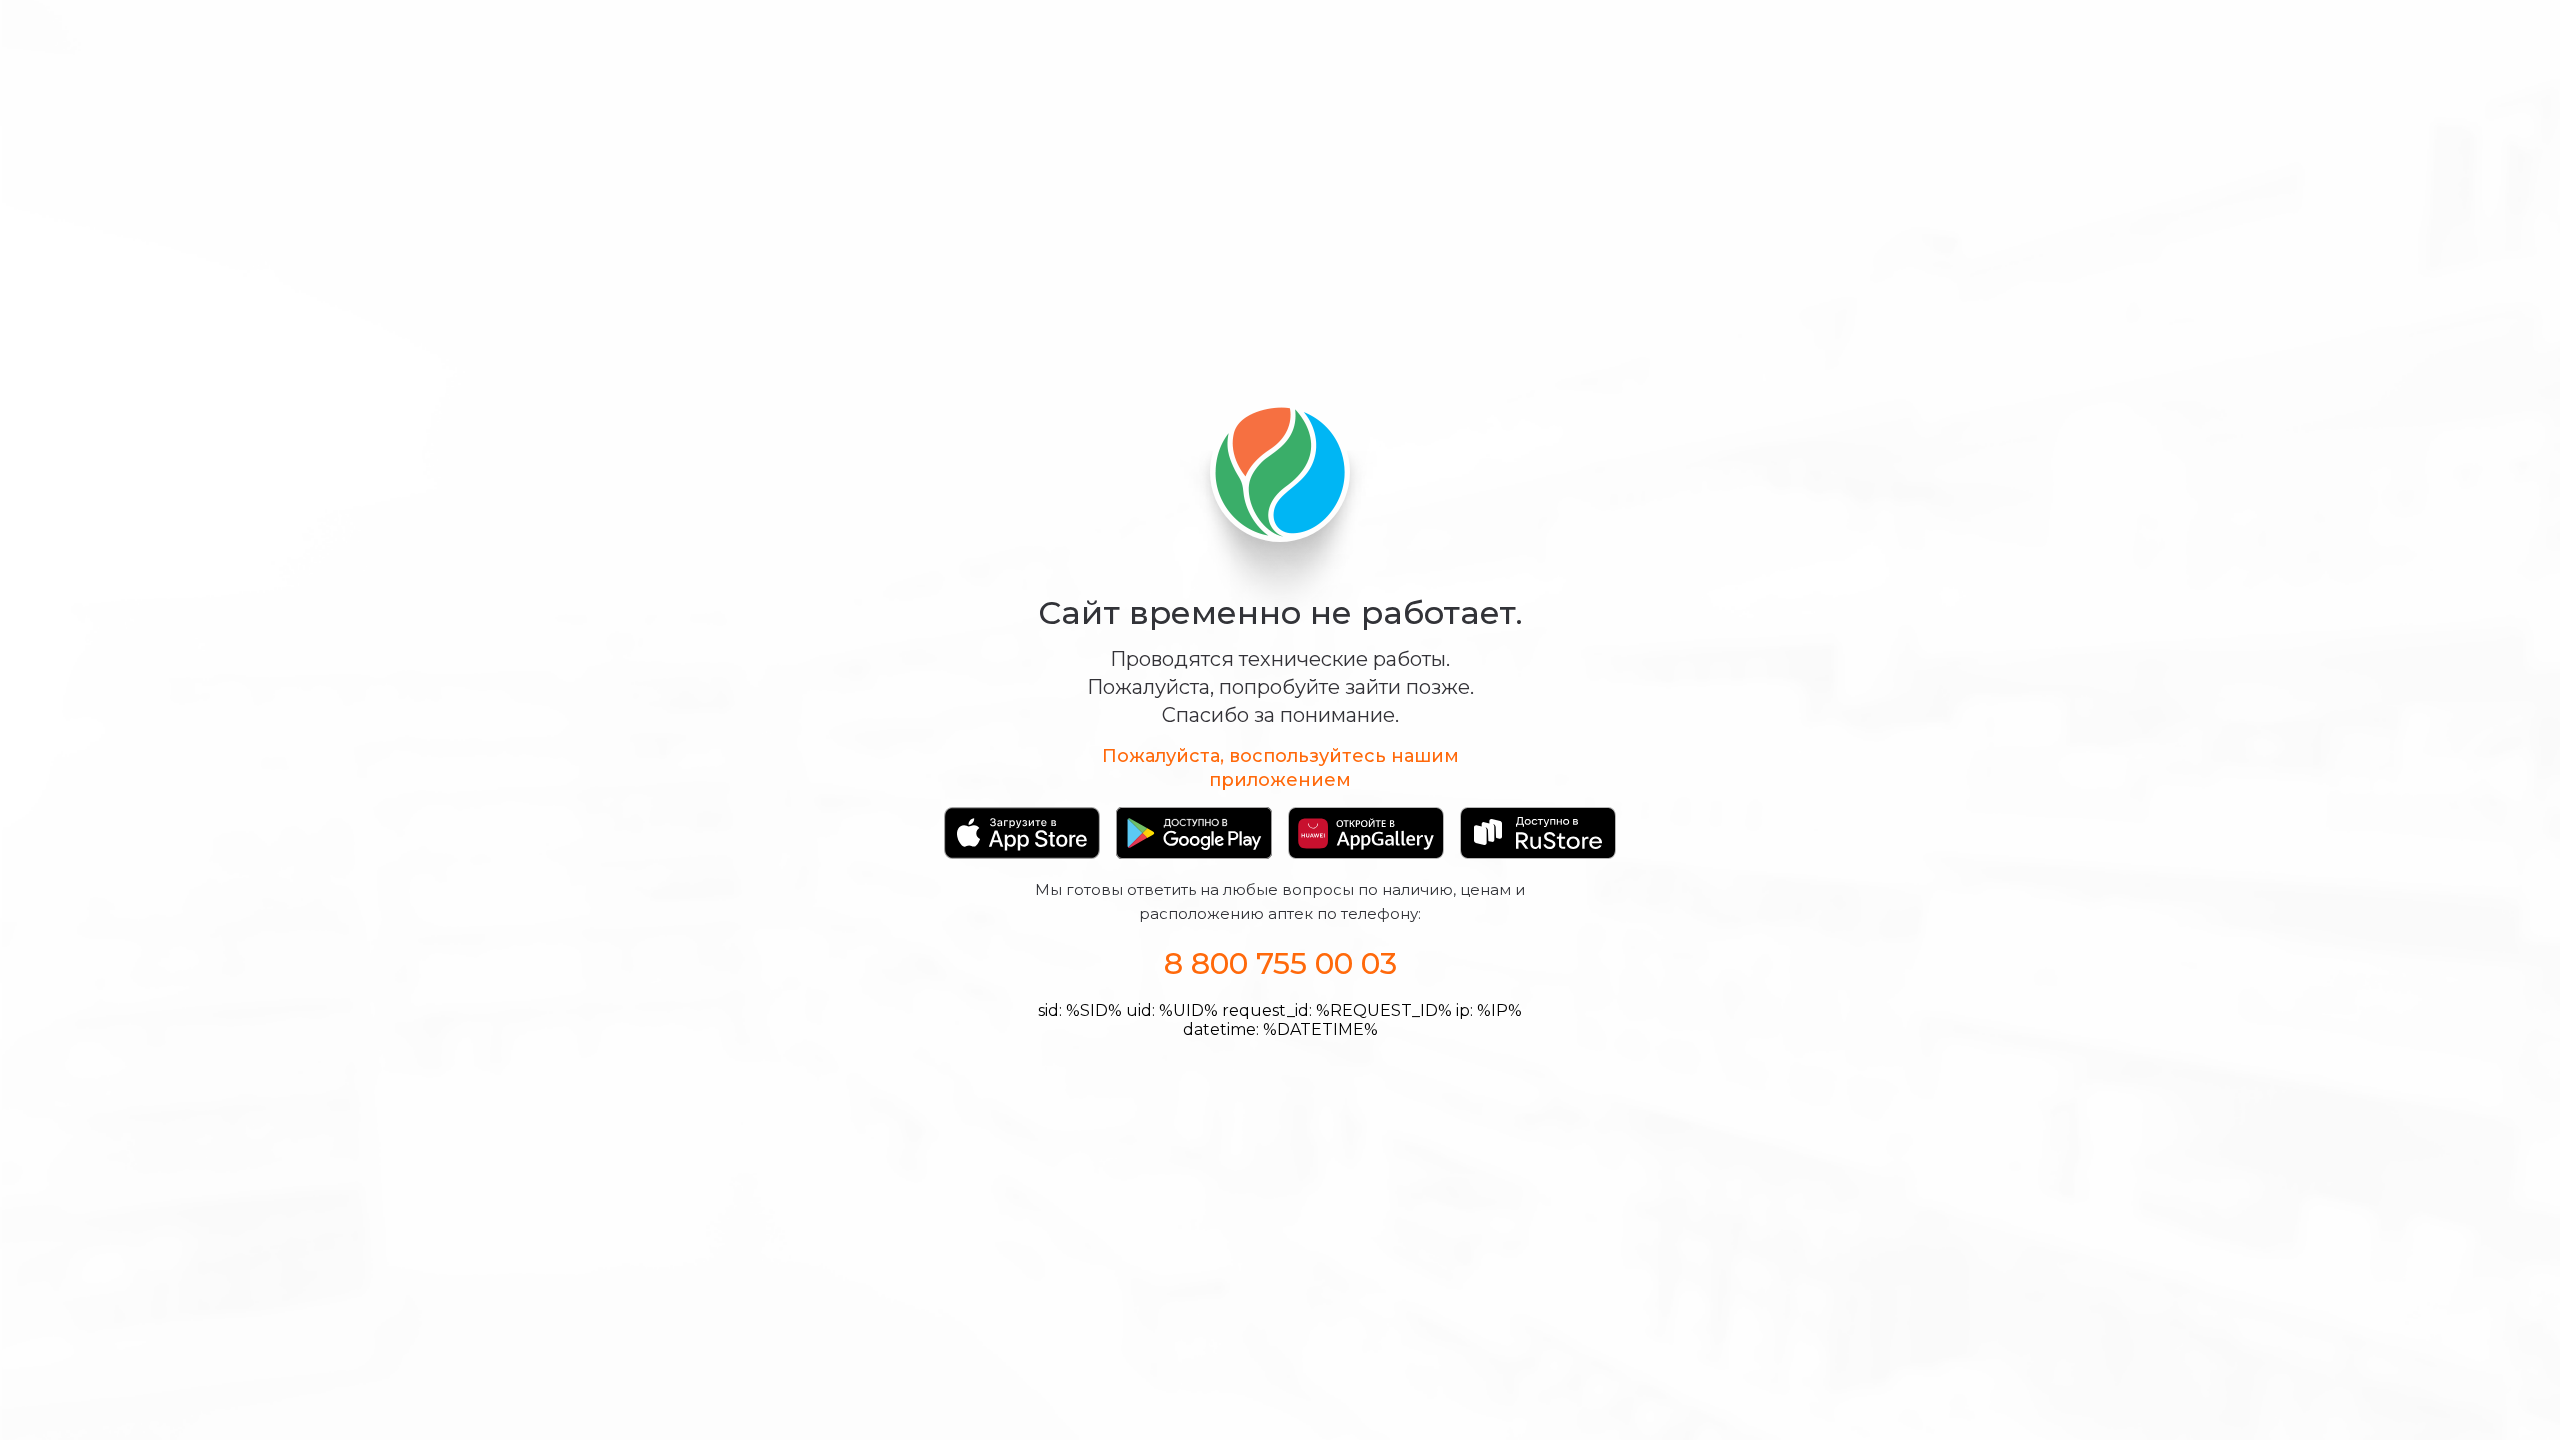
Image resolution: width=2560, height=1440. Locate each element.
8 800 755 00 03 (1280, 963)
